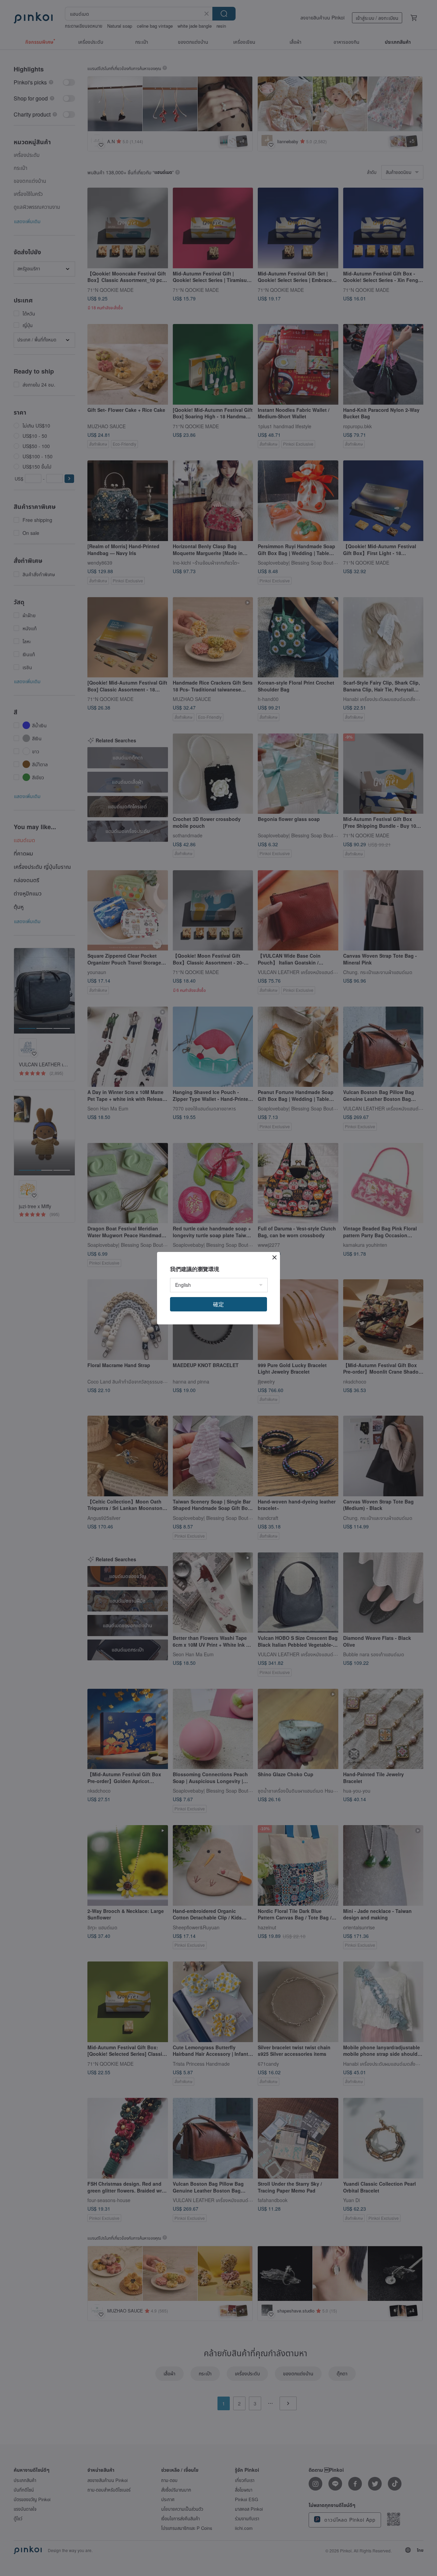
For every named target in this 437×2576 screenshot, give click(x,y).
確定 (218, 1304)
